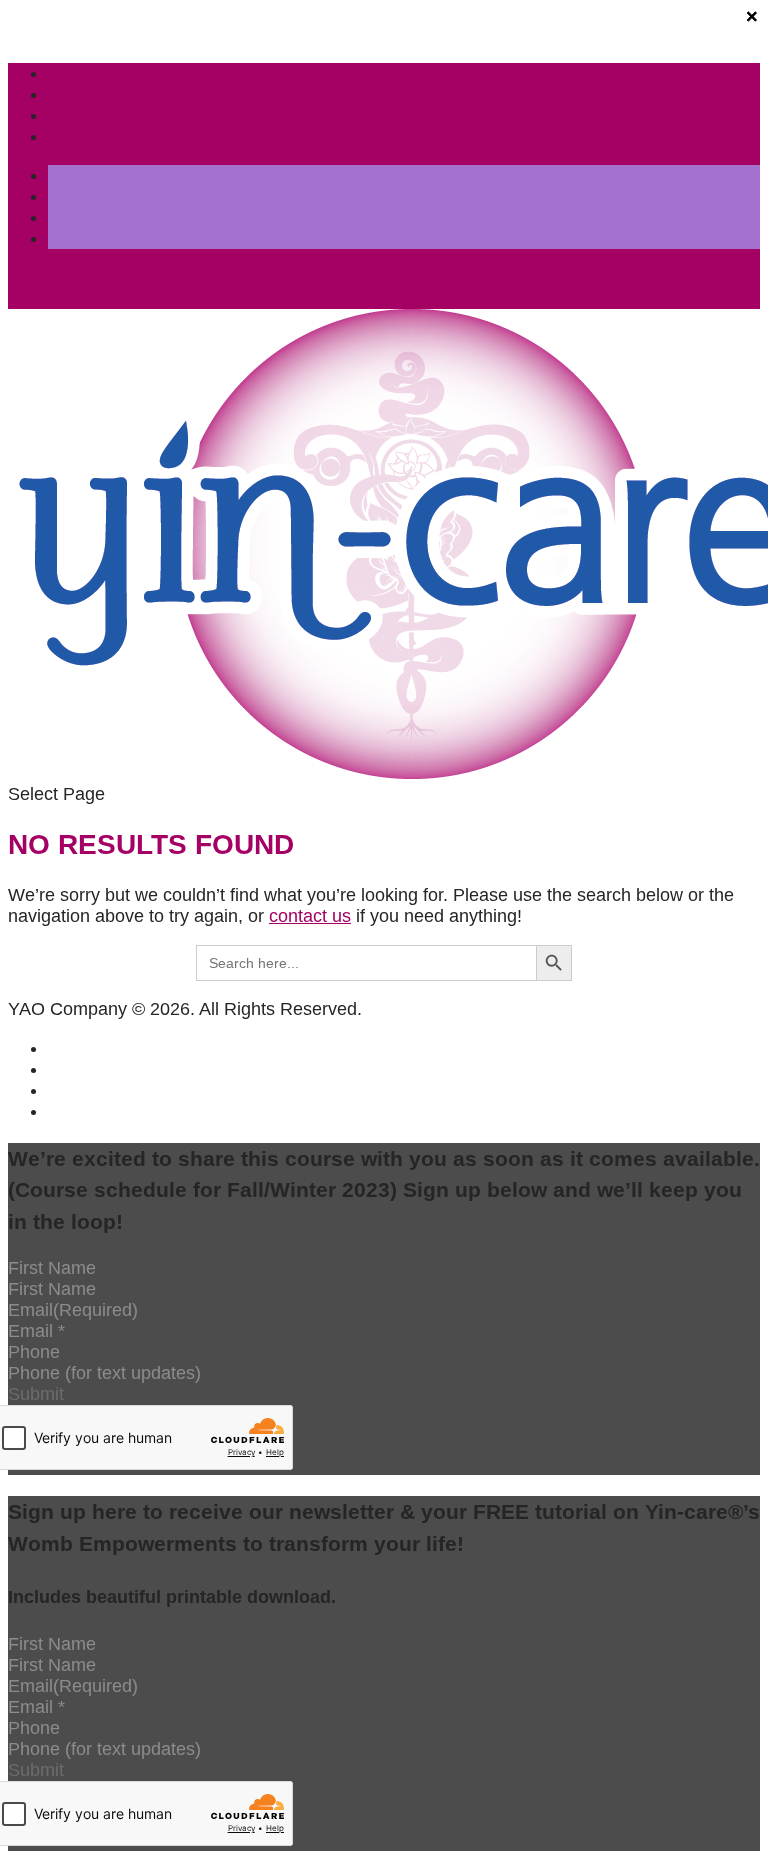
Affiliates (82, 73)
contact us (310, 916)
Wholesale (90, 94)
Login (70, 115)
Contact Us (92, 136)
